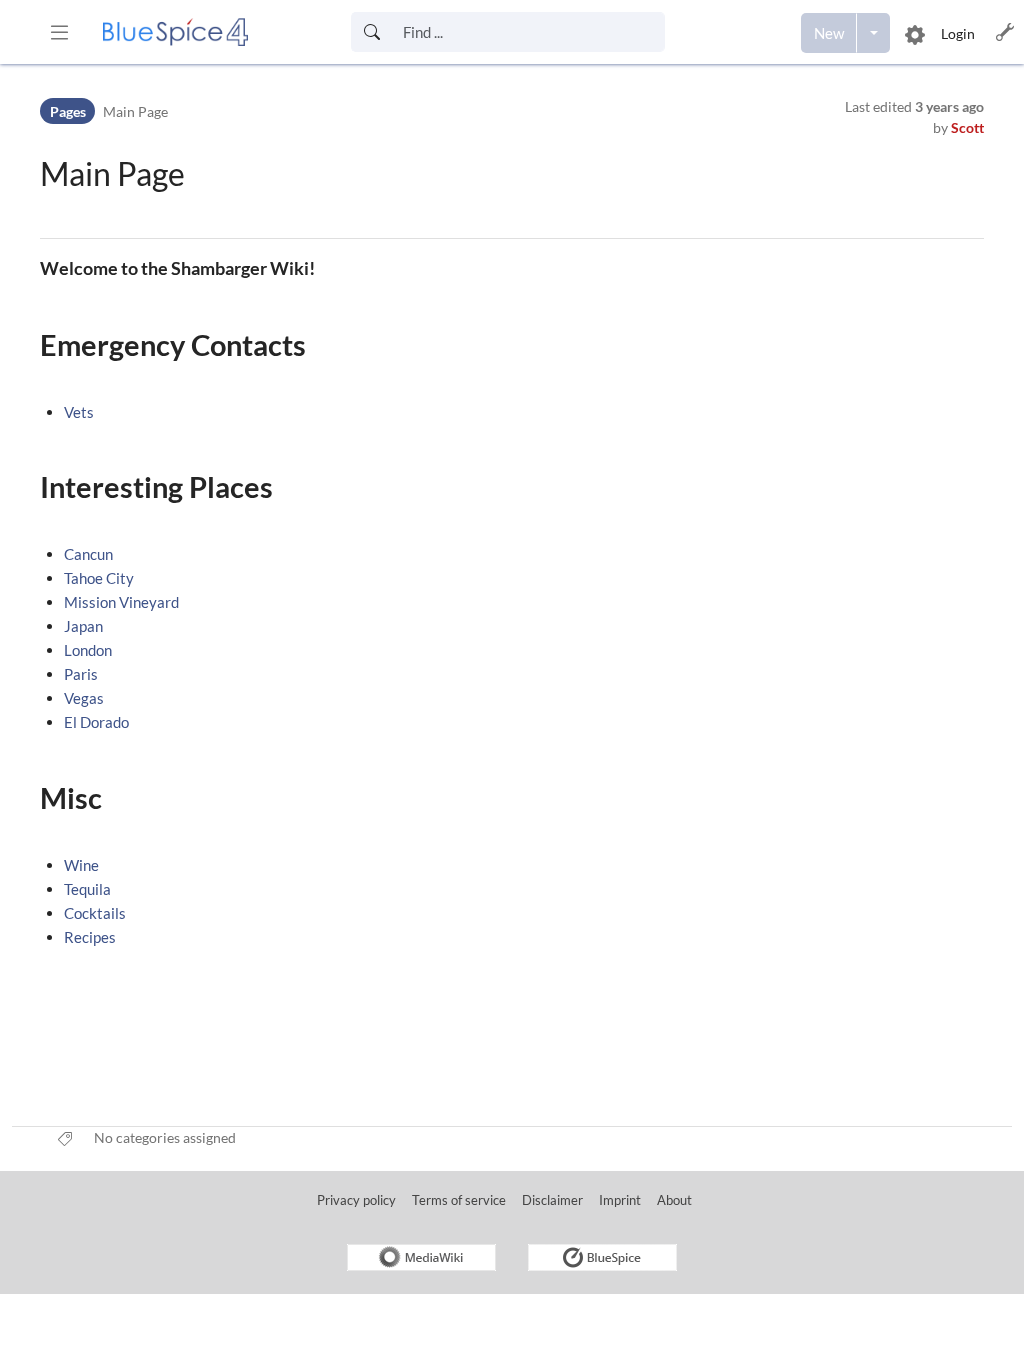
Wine (81, 865)
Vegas (84, 698)
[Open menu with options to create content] (873, 33)
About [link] (674, 1200)
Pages (68, 111)
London (88, 650)
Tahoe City (99, 578)
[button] (59, 32)
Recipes (90, 937)
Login (958, 33)
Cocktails (95, 913)
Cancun (88, 554)
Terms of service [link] (459, 1200)
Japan (83, 626)
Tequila (87, 889)
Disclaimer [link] (552, 1200)
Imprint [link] (620, 1200)
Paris (81, 674)
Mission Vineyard (121, 602)
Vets (79, 412)
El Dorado (96, 722)
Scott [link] (967, 127)
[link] (175, 32)
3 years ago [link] (949, 106)
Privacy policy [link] (356, 1200)
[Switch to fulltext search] (371, 32)
